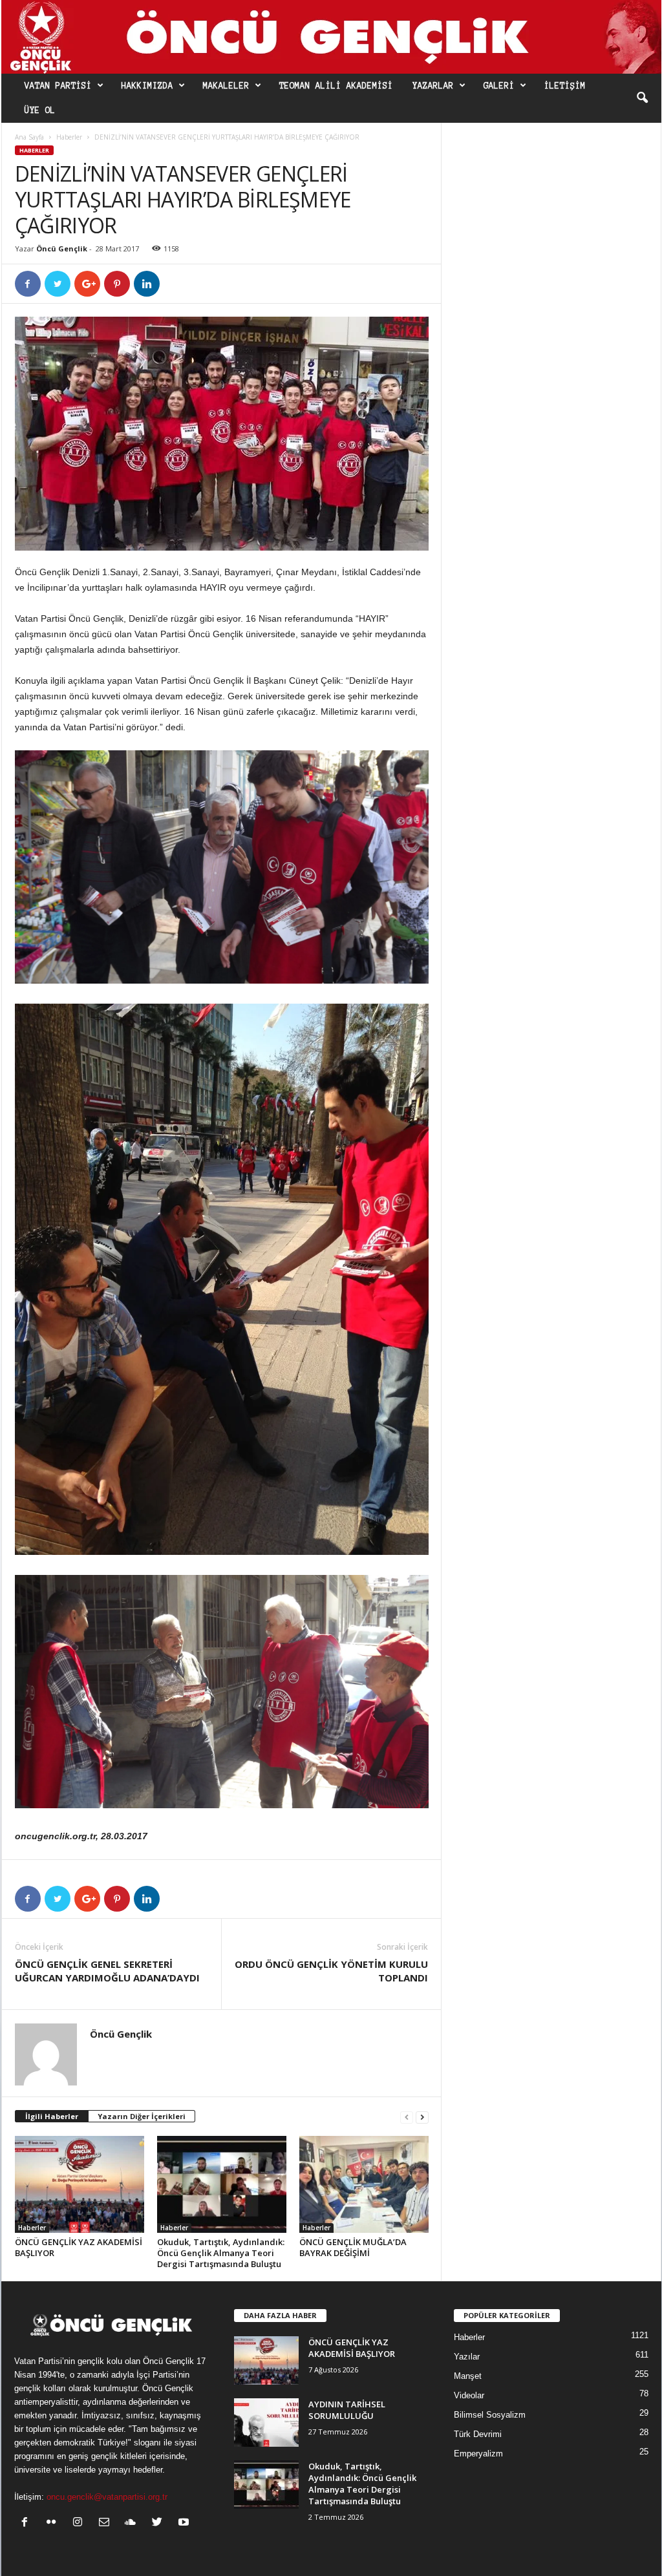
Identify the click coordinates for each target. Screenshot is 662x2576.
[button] (642, 98)
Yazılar (467, 2357)
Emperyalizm (478, 2454)
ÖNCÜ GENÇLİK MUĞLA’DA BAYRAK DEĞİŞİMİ (353, 2247)
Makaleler (226, 86)
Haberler (69, 137)
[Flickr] (54, 2523)
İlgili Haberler (52, 2116)
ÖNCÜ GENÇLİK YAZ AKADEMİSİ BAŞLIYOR (79, 2247)
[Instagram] (80, 2523)
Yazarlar (433, 86)
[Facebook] (27, 2523)
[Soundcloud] (133, 2523)
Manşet (468, 2376)
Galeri (499, 86)
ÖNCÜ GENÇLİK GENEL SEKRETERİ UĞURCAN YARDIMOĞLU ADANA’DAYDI (107, 1971)
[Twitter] (160, 2523)
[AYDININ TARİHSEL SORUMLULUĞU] (266, 2423)
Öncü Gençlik (62, 248)
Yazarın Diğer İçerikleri (142, 2116)
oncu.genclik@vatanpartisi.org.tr (107, 2497)
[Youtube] (185, 2523)
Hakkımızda (147, 86)
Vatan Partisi (58, 86)
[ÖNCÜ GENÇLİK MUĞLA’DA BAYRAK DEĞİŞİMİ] (364, 2184)
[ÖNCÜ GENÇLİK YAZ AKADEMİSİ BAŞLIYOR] (80, 2184)
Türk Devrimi (478, 2434)
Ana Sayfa (29, 137)
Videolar (469, 2395)
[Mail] (107, 2523)
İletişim (565, 86)
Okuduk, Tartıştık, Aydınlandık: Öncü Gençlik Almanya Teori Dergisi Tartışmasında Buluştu (221, 2253)
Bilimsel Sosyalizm (490, 2415)
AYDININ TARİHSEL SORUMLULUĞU (347, 2410)
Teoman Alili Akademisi (336, 86)
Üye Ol (40, 111)
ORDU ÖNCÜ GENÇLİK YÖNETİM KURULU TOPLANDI (331, 1971)
